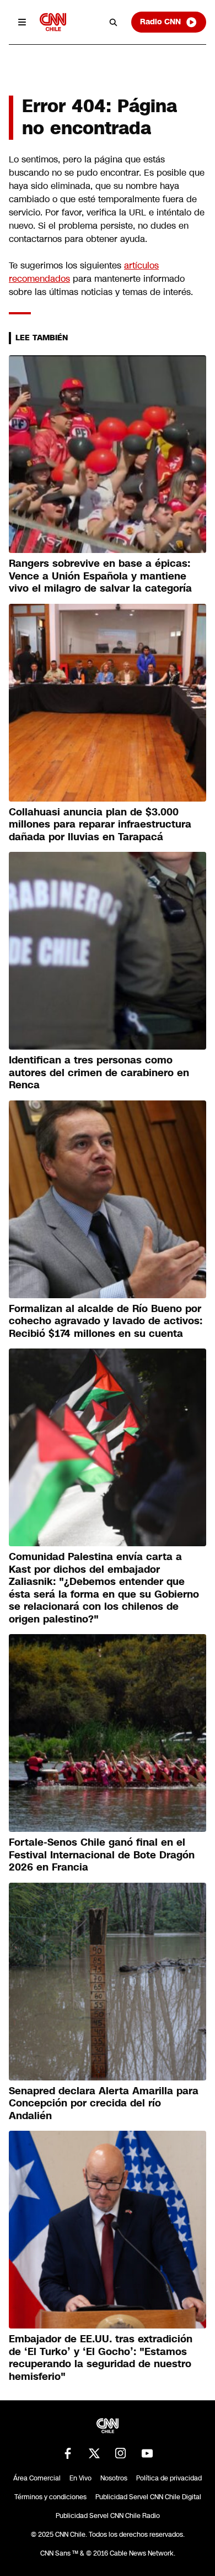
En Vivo (80, 2478)
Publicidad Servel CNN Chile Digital (148, 2497)
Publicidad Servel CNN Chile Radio (108, 2516)
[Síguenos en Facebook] (68, 2453)
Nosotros (114, 2478)
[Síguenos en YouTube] (147, 2453)
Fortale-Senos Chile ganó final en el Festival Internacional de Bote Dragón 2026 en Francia (102, 1855)
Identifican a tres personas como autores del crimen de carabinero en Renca (99, 1073)
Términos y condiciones (50, 2497)
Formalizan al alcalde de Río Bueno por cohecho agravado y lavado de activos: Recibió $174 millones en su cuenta (106, 1321)
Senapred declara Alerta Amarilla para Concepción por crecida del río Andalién (104, 2103)
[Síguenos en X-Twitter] (94, 2453)
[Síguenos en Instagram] (121, 2453)
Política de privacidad (169, 2478)
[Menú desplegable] (22, 22)
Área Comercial (37, 2478)
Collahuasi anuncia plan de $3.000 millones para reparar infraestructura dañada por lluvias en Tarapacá (100, 825)
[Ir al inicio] (53, 22)
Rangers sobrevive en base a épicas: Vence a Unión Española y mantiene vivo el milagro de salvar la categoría (100, 576)
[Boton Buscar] (114, 22)
